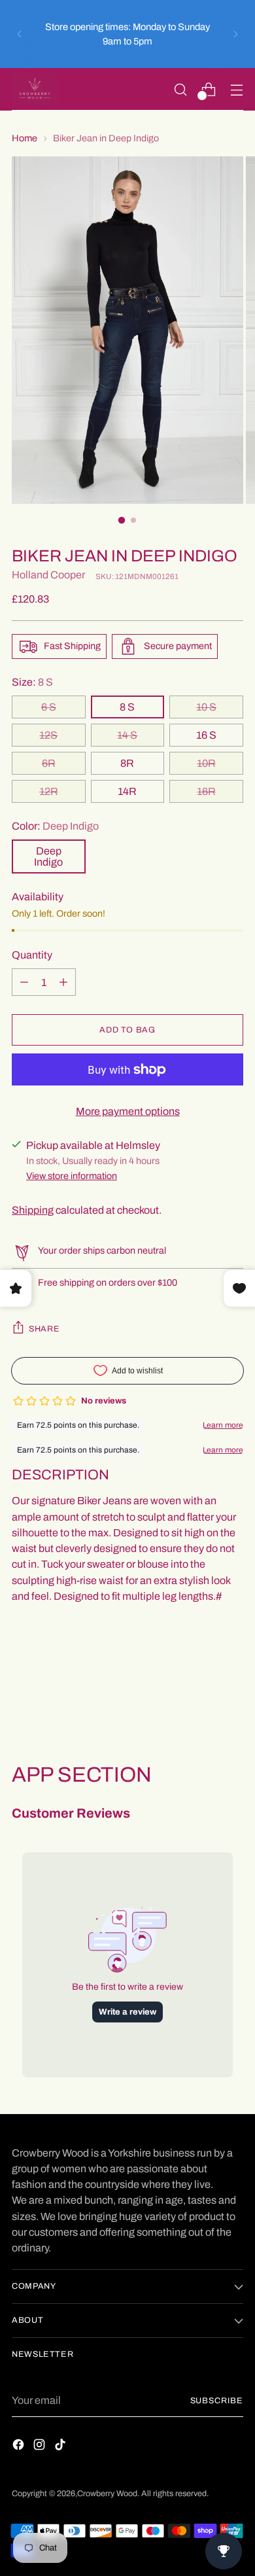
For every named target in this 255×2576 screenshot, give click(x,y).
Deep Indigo (48, 856)
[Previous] (20, 34)
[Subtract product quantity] (63, 982)
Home (25, 138)
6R (49, 763)
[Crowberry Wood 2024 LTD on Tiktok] (61, 2447)
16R (206, 791)
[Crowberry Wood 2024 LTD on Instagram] (41, 2447)
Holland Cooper (48, 575)
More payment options (128, 1111)
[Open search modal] (180, 89)
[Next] (235, 34)
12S (48, 735)
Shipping (33, 1210)
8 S (127, 707)
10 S (206, 707)
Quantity (32, 955)
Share (44, 1329)
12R (49, 791)
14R (127, 791)
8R (127, 763)
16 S (206, 735)
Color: (55, 826)
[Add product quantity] (24, 982)
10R (206, 763)
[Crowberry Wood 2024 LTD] (35, 89)
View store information (72, 1176)
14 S (127, 735)
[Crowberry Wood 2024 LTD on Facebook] (20, 2447)
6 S (49, 707)
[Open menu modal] (236, 89)
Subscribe (217, 2401)
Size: (32, 682)
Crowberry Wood (107, 2494)
